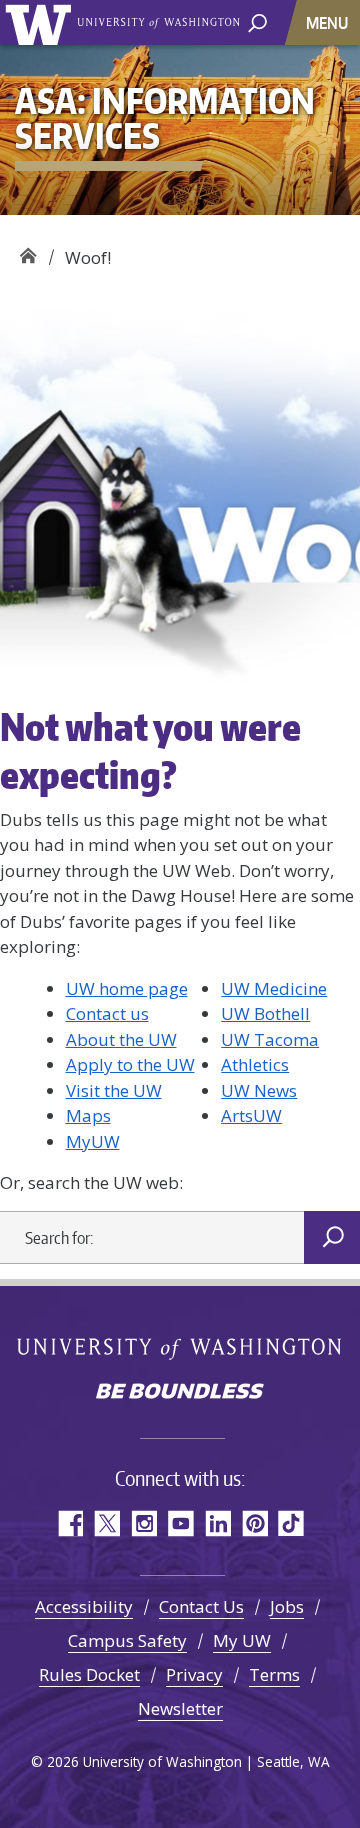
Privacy (194, 1674)
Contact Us (201, 1606)
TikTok (291, 1523)
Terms (274, 1674)
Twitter (106, 1523)
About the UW (121, 1039)
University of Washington (41, 22)
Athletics (255, 1064)
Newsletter (180, 1708)
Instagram (143, 1523)
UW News (259, 1090)
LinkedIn (217, 1523)
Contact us (107, 1013)
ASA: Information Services (27, 250)
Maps (88, 1115)
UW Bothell (265, 1013)
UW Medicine (274, 988)
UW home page (127, 988)
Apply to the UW (130, 1064)
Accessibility (84, 1606)
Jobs (287, 1606)
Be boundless (180, 1393)
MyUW (93, 1141)
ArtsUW (251, 1115)
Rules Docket (89, 1674)
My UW (242, 1640)
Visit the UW (114, 1090)
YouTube (180, 1523)
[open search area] (257, 21)
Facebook (69, 1523)
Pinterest (254, 1523)
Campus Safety (127, 1640)
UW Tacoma (270, 1039)
